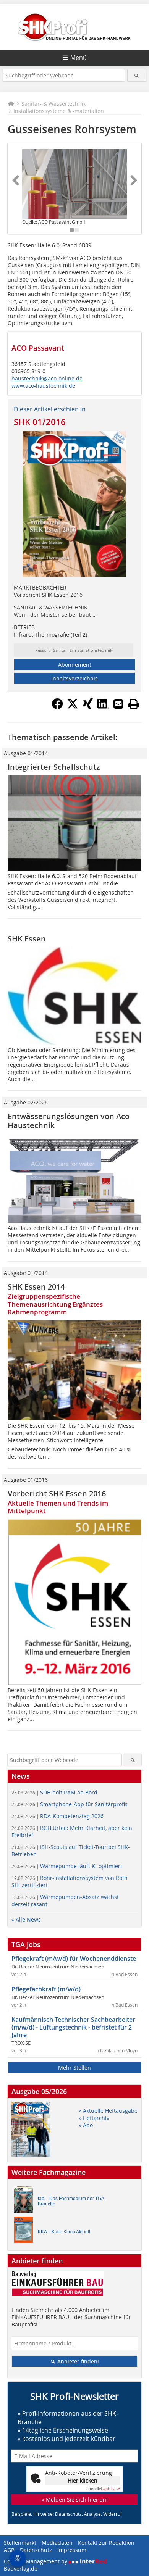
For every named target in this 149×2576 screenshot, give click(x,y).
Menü (79, 58)
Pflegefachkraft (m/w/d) (46, 1989)
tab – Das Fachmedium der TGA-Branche (72, 2201)
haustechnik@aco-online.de (47, 378)
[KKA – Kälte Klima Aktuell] (26, 2232)
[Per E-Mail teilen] (118, 704)
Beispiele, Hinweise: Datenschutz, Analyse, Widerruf (67, 2514)
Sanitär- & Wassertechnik (54, 104)
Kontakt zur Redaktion (106, 2543)
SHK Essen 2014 (36, 1287)
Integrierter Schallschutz (54, 767)
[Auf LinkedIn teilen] (103, 707)
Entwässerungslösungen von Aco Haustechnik (69, 1121)
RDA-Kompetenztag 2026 (57, 1816)
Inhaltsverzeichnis (74, 678)
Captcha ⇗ (103, 2489)
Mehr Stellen (74, 2067)
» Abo (86, 2125)
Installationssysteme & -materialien (59, 111)
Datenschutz (36, 2550)
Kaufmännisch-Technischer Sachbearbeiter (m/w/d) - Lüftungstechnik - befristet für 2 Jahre (73, 2027)
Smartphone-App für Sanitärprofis (70, 1804)
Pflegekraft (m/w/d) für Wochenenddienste (74, 1959)
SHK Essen (27, 939)
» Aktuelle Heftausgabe (108, 2111)
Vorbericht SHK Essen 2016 (57, 1494)
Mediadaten (57, 2543)
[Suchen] (137, 75)
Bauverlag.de (21, 2569)
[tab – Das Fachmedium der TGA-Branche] (26, 2201)
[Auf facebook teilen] (57, 707)
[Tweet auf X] (73, 707)
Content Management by (36, 2561)
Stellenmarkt (20, 2543)
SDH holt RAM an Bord (54, 1792)
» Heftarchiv (94, 2118)
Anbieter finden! (77, 2361)
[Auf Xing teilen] (88, 707)
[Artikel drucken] (134, 704)
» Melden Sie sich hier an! (75, 2499)
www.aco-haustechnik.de (43, 386)
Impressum (72, 2550)
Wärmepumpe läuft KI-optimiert (67, 1866)
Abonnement (75, 665)
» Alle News (26, 1919)
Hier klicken (83, 2480)
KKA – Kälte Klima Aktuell (64, 2232)
